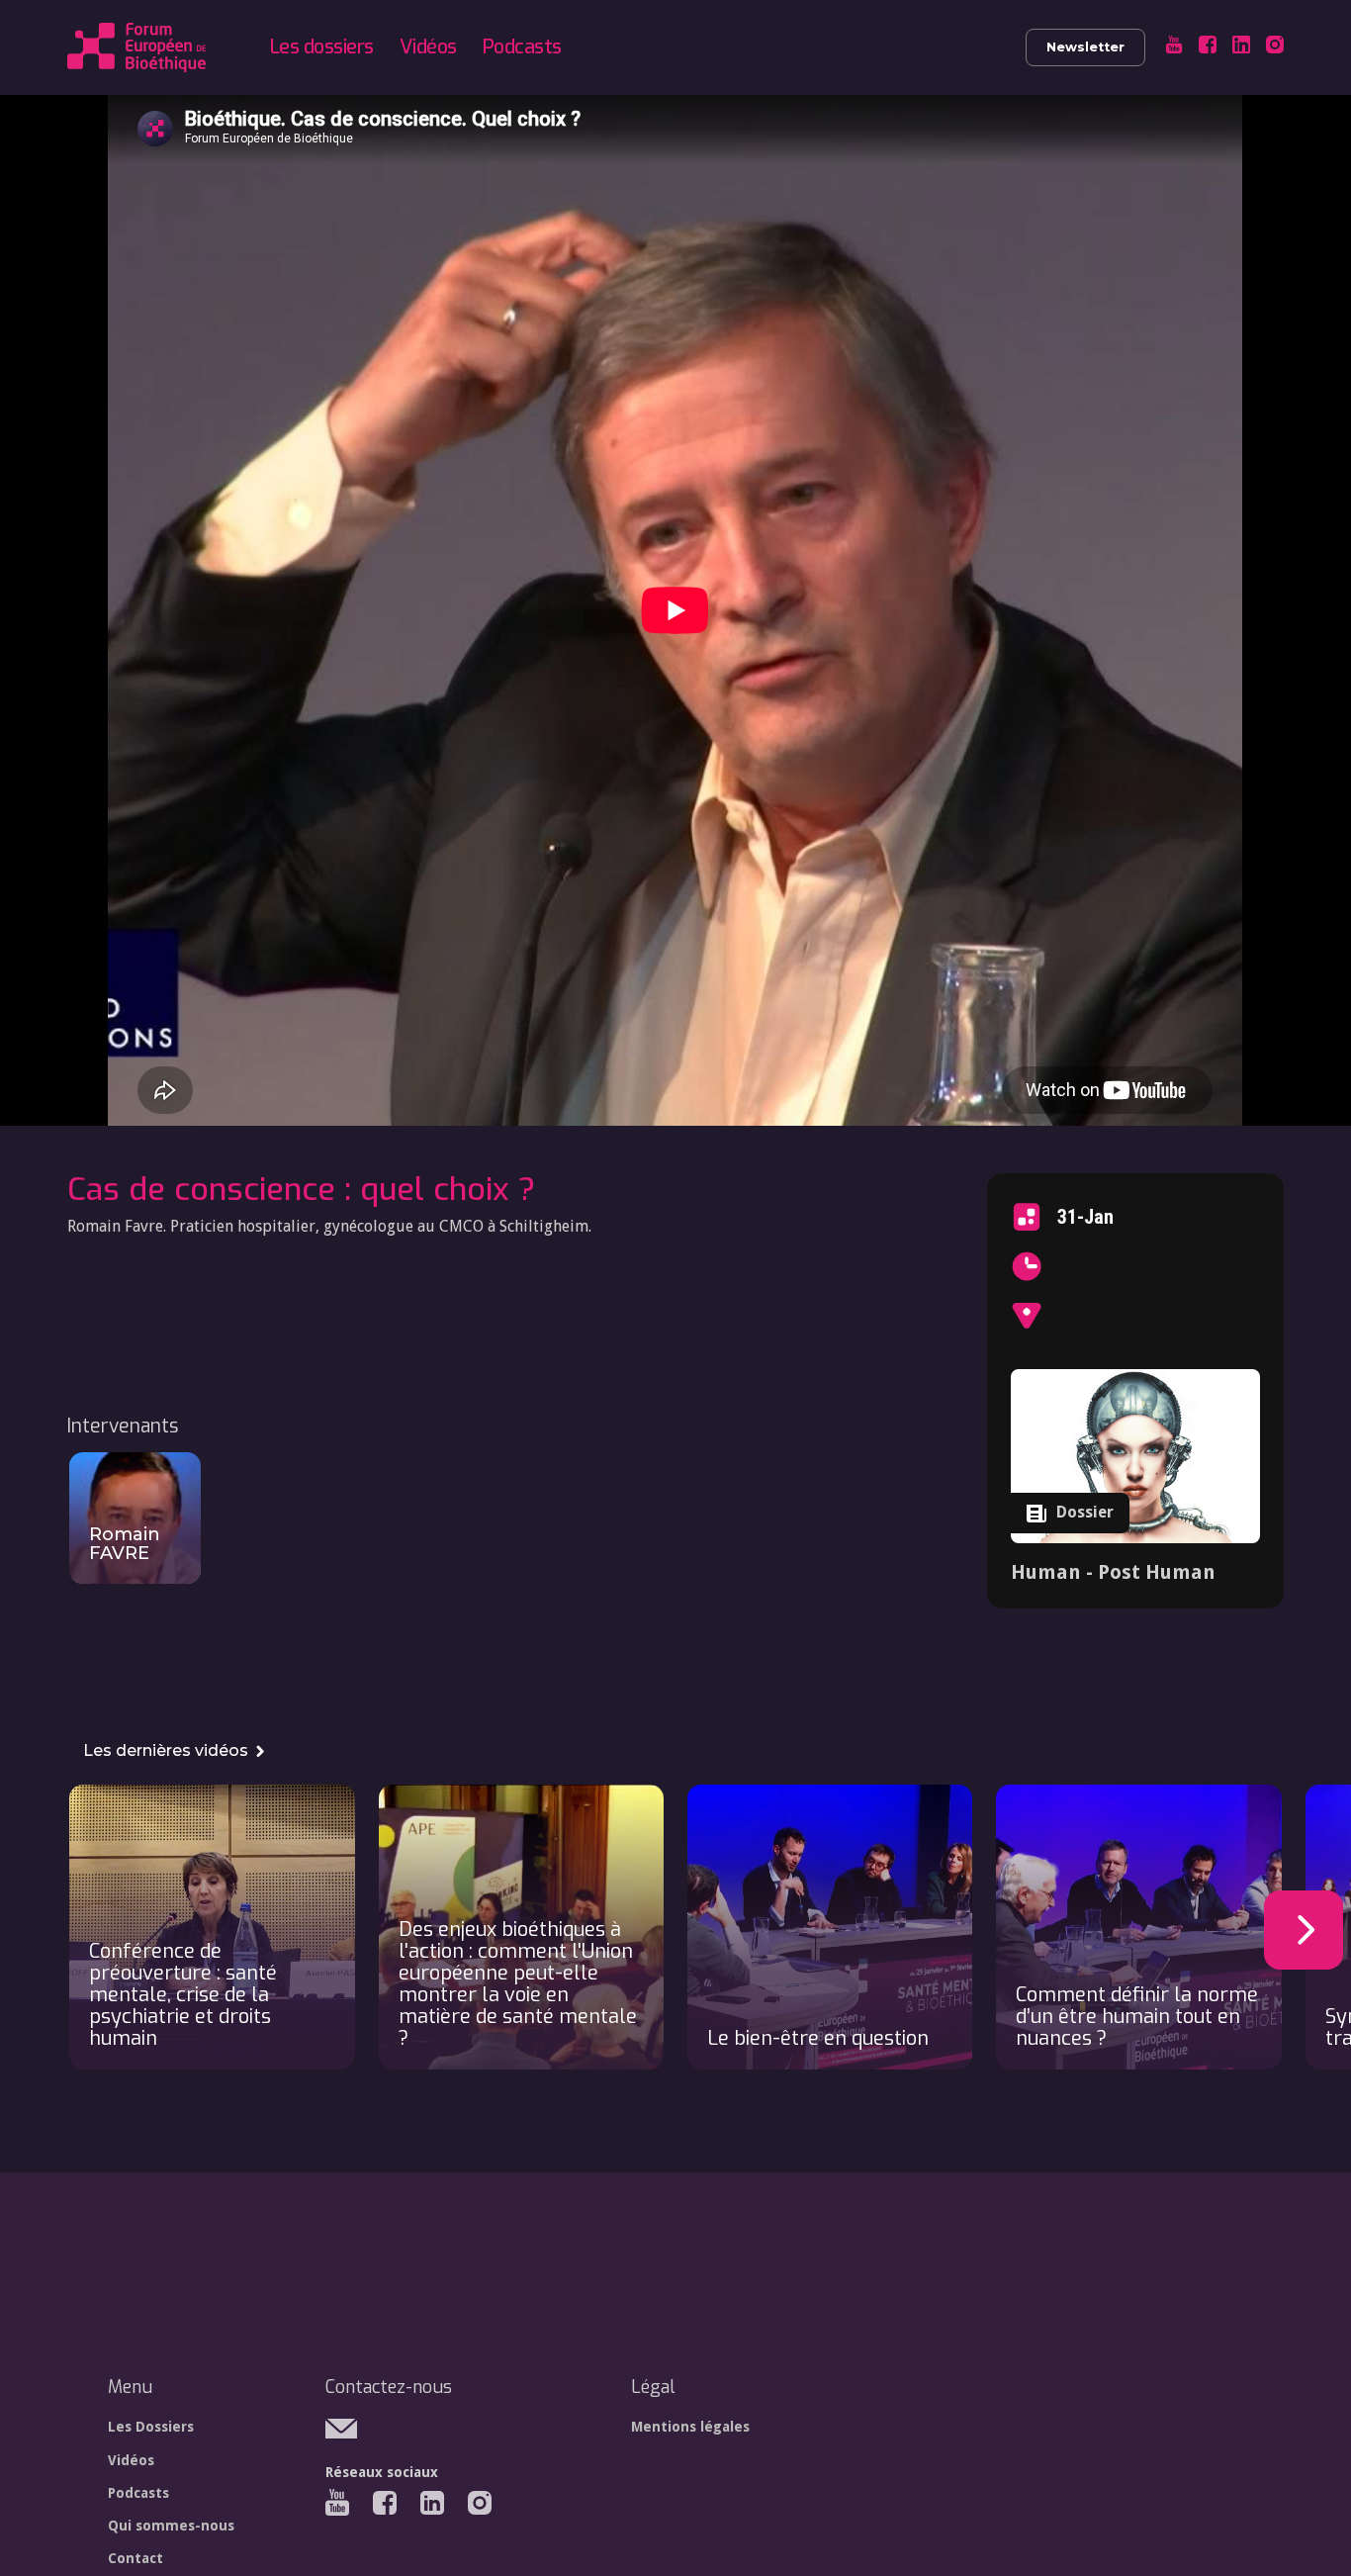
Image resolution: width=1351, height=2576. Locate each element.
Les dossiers (322, 47)
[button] (1304, 1930)
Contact (135, 2558)
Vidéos (428, 47)
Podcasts (522, 47)
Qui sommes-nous (171, 2526)
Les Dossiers (151, 2427)
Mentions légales (690, 2427)
